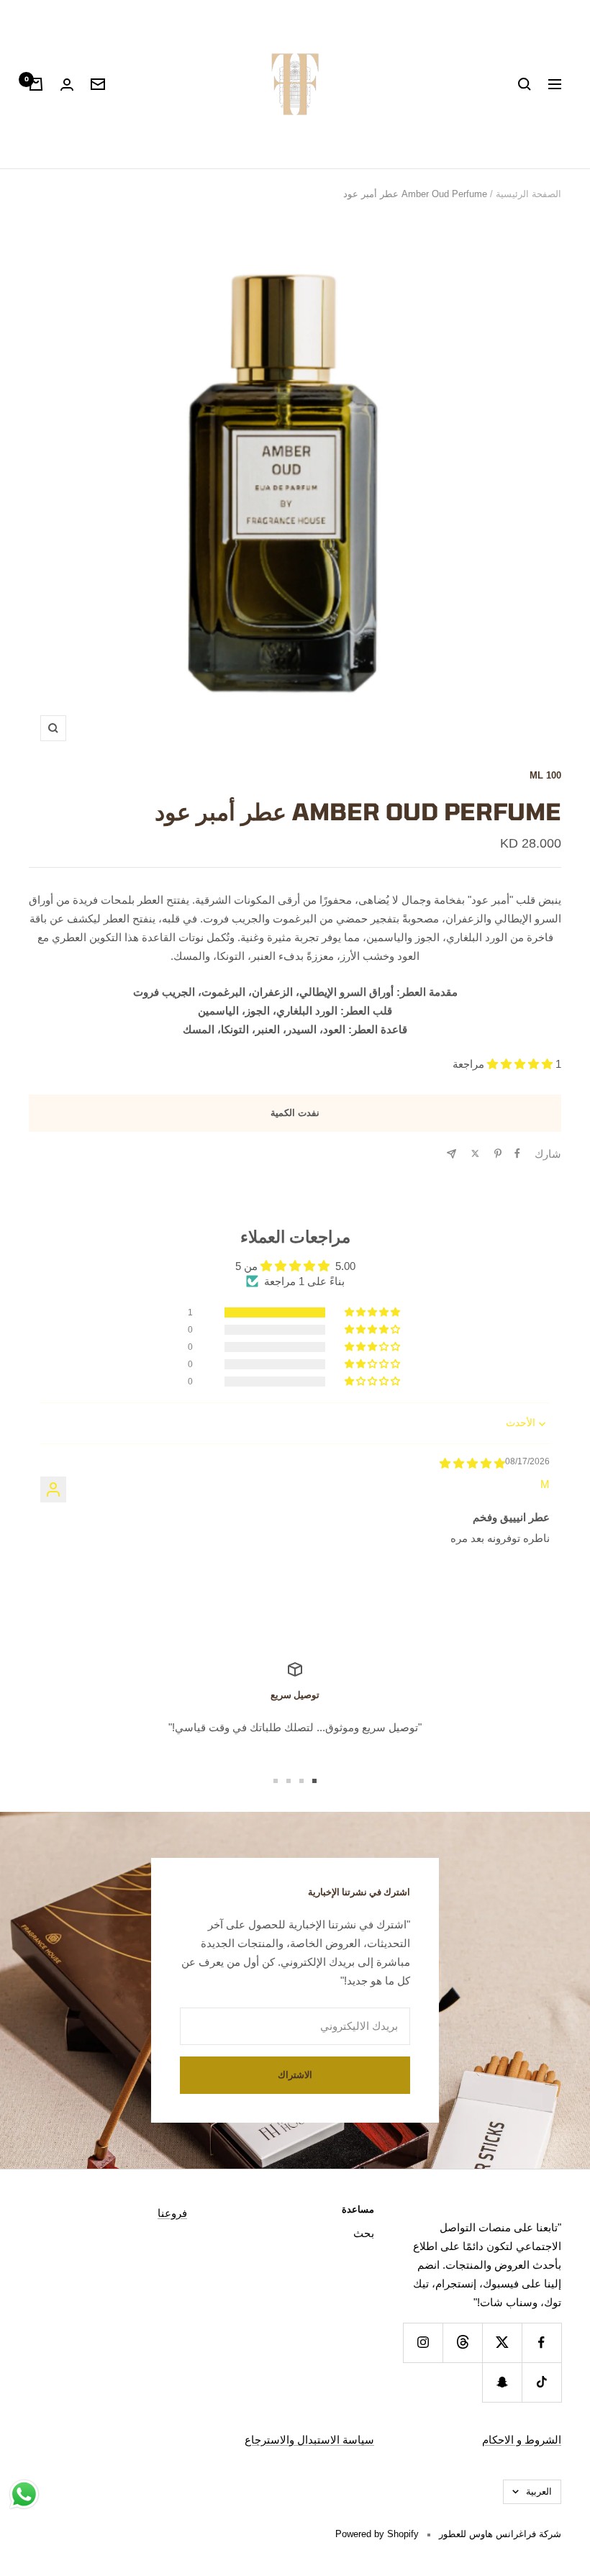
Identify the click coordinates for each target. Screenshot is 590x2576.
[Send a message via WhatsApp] (24, 2494)
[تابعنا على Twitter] (502, 2343)
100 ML (545, 775)
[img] (472, 1463)
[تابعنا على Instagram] (423, 2343)
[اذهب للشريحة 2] (301, 1781)
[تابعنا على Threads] (462, 2343)
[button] (521, 1064)
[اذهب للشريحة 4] (276, 1781)
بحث (364, 2233)
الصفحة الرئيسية (528, 194)
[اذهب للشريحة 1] (314, 1781)
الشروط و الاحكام (522, 2440)
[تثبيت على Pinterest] (498, 1153)
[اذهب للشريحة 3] (289, 1781)
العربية (539, 2491)
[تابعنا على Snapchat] (502, 2382)
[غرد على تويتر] (475, 1153)
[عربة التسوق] (36, 84)
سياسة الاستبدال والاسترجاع (309, 2440)
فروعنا (172, 2213)
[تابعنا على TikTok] (541, 2382)
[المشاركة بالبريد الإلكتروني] (451, 1154)
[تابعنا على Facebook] (541, 2343)
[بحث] (525, 84)
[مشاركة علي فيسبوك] (517, 1153)
